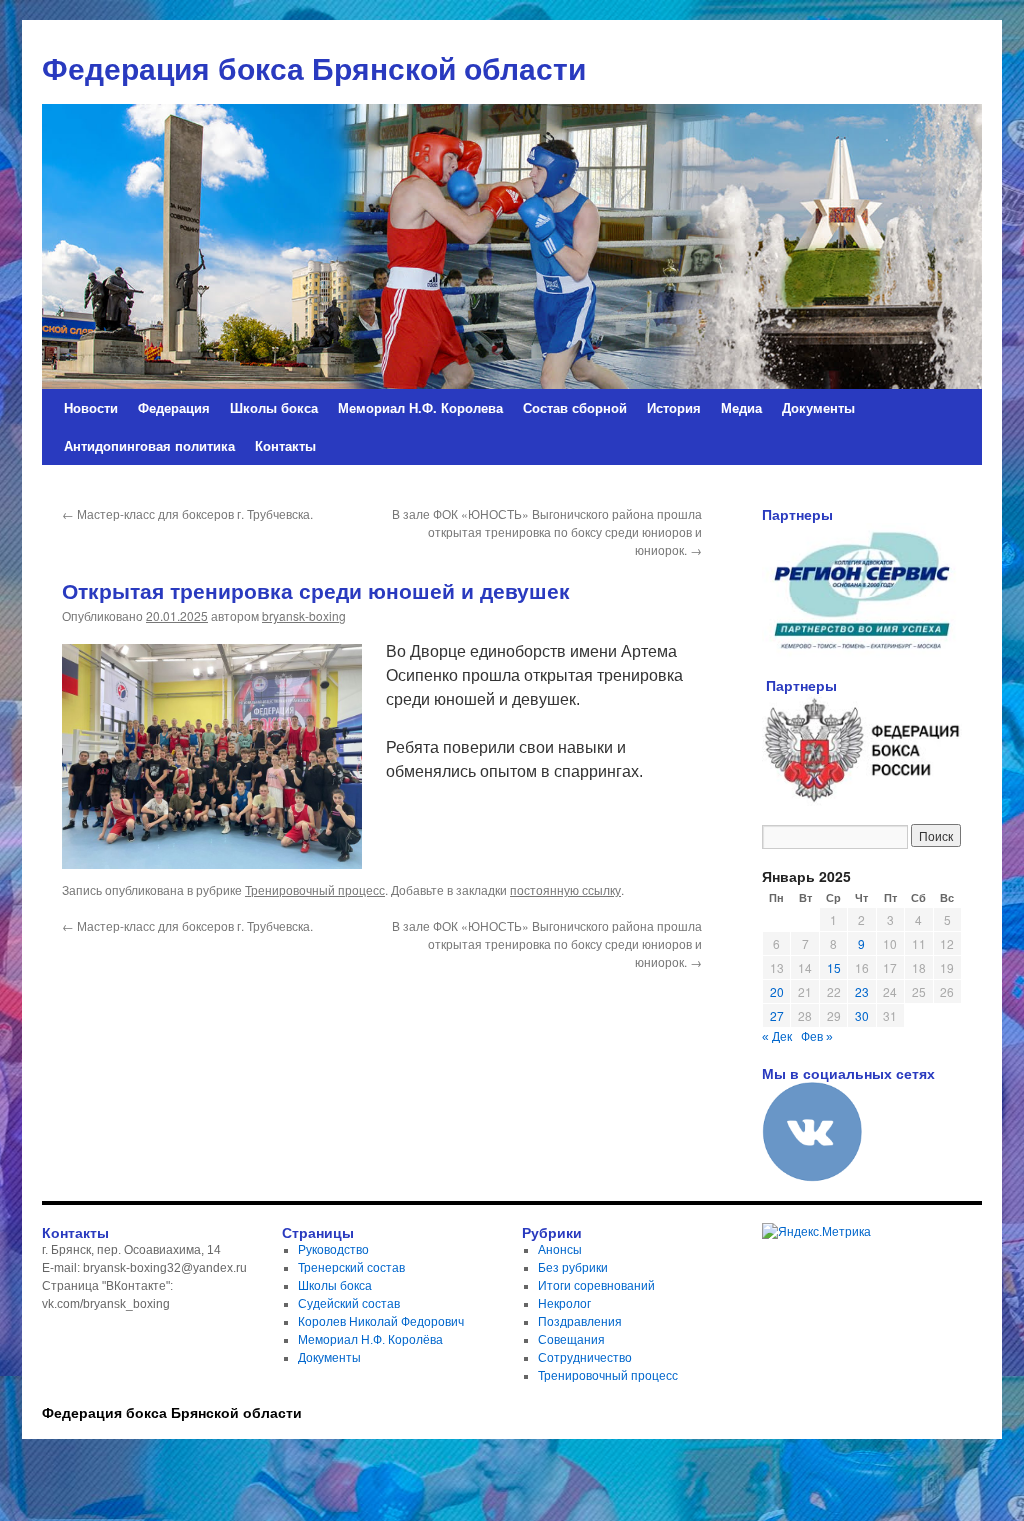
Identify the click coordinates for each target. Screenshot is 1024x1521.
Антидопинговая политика (149, 445)
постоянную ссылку (565, 889)
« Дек (777, 1037)
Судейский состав (349, 1304)
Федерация (174, 407)
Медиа (741, 407)
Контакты (285, 445)
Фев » (817, 1037)
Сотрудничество (585, 1358)
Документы (818, 407)
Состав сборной (575, 407)
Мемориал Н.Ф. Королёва (370, 1340)
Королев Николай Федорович (381, 1322)
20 (777, 991)
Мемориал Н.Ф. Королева (420, 407)
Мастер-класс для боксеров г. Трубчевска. (187, 513)
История (674, 407)
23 (862, 991)
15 (834, 967)
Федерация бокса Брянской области (172, 1412)
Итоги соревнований (596, 1286)
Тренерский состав (351, 1268)
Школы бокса (274, 407)
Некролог (564, 1304)
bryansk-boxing (304, 615)
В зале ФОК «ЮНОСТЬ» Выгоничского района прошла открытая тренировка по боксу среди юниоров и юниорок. (547, 531)
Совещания (571, 1340)
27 (777, 1015)
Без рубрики (573, 1268)
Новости (91, 407)
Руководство (333, 1250)
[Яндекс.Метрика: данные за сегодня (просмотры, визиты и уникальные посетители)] (816, 1232)
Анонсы (560, 1250)
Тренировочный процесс (315, 889)
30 (862, 1015)
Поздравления (580, 1322)
